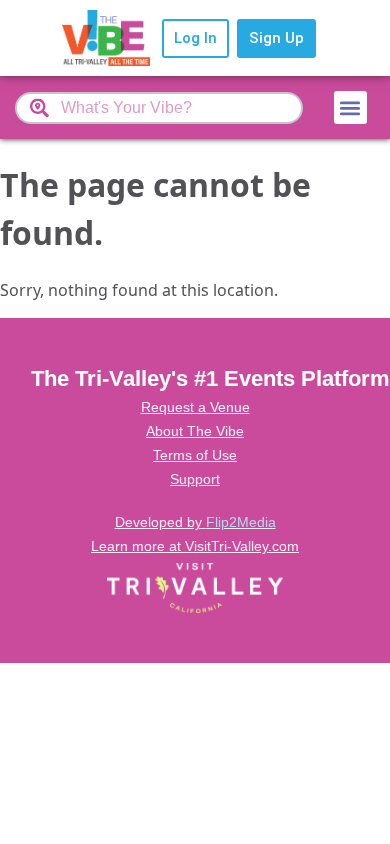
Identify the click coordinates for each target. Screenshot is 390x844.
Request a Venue (195, 407)
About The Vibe (195, 431)
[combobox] (159, 108)
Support (195, 479)
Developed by (195, 522)
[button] (350, 107)
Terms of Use (195, 455)
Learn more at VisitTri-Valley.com (195, 546)
